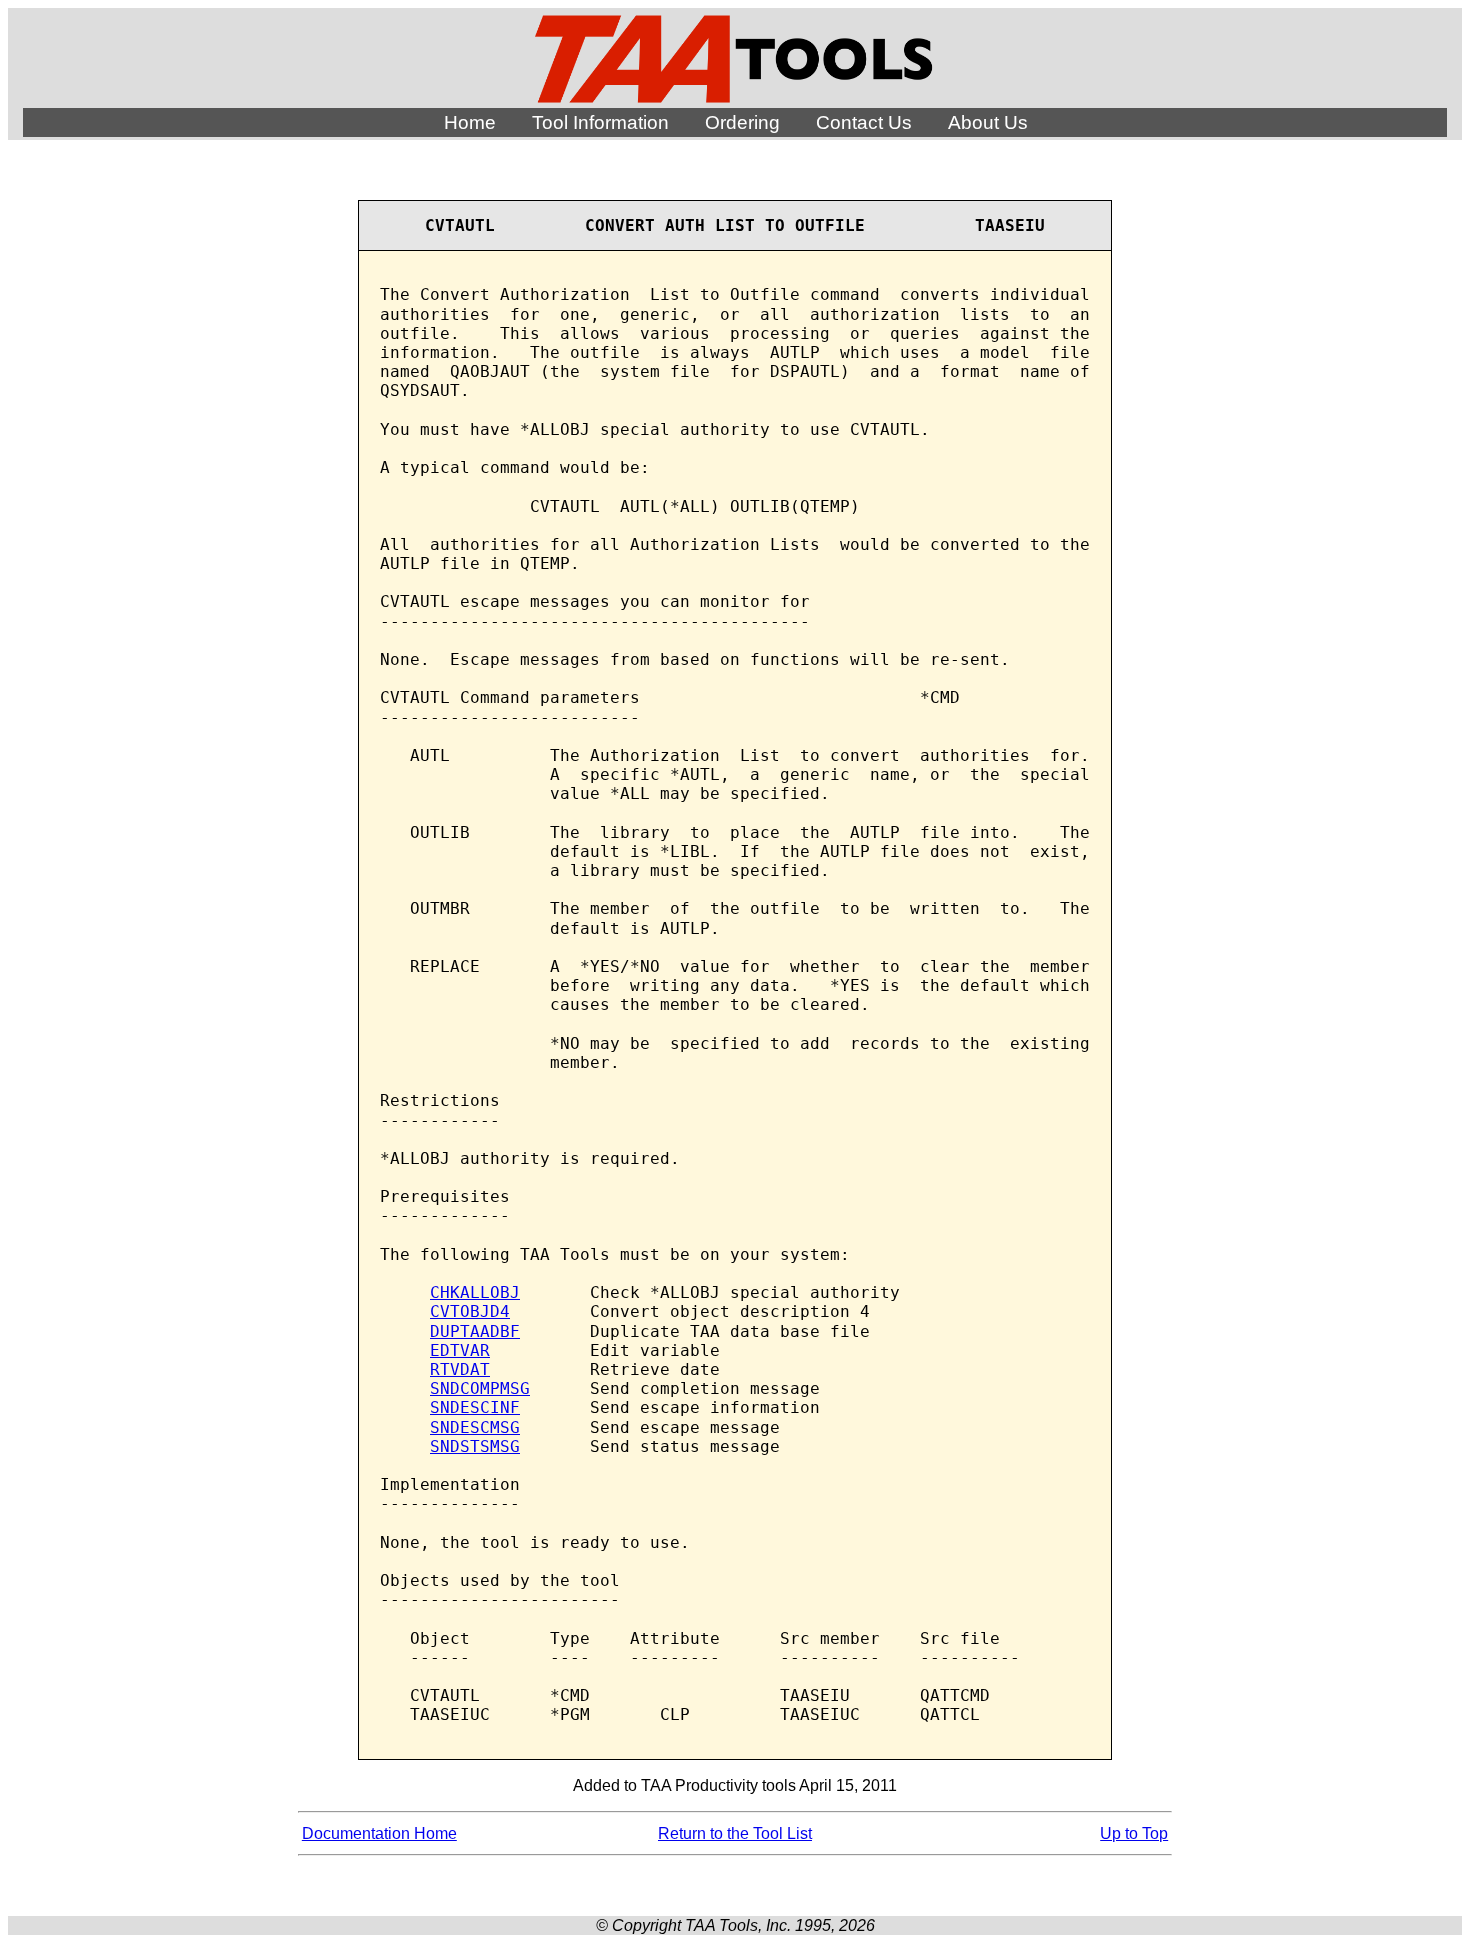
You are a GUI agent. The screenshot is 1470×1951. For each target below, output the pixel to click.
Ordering (742, 122)
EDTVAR (460, 1350)
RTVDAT (460, 1369)
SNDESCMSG (475, 1427)
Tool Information (600, 122)
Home (470, 122)
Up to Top (1134, 1833)
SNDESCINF (475, 1407)
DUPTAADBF (475, 1331)
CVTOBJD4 (470, 1311)
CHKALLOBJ (475, 1292)
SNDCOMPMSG (480, 1388)
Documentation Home (379, 1833)
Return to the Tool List (735, 1833)
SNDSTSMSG (475, 1446)
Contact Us (864, 122)
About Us (988, 122)
